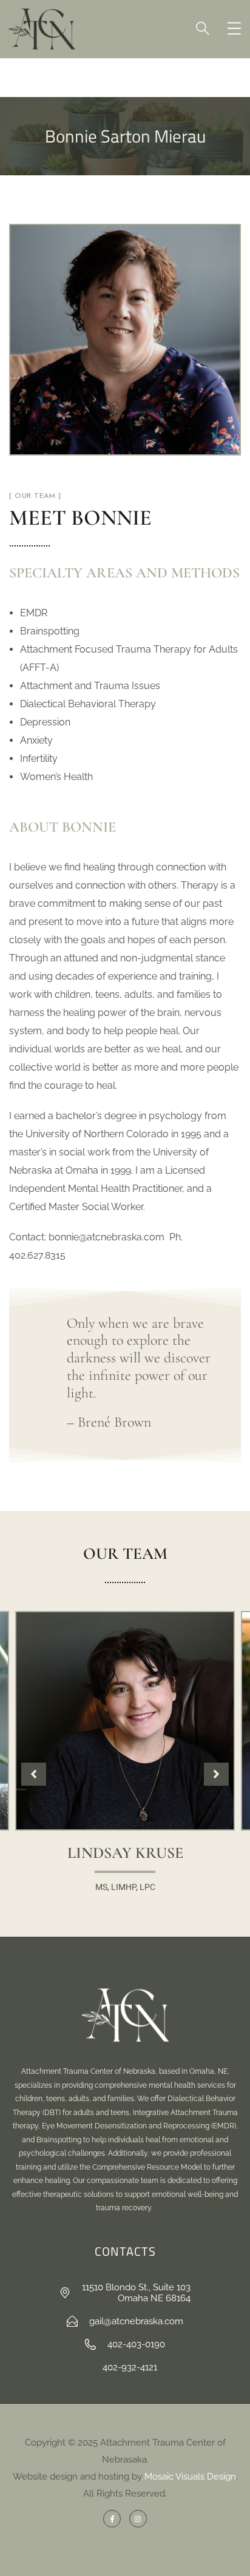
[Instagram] (138, 2519)
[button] (216, 1774)
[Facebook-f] (112, 2519)
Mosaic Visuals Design (190, 2477)
